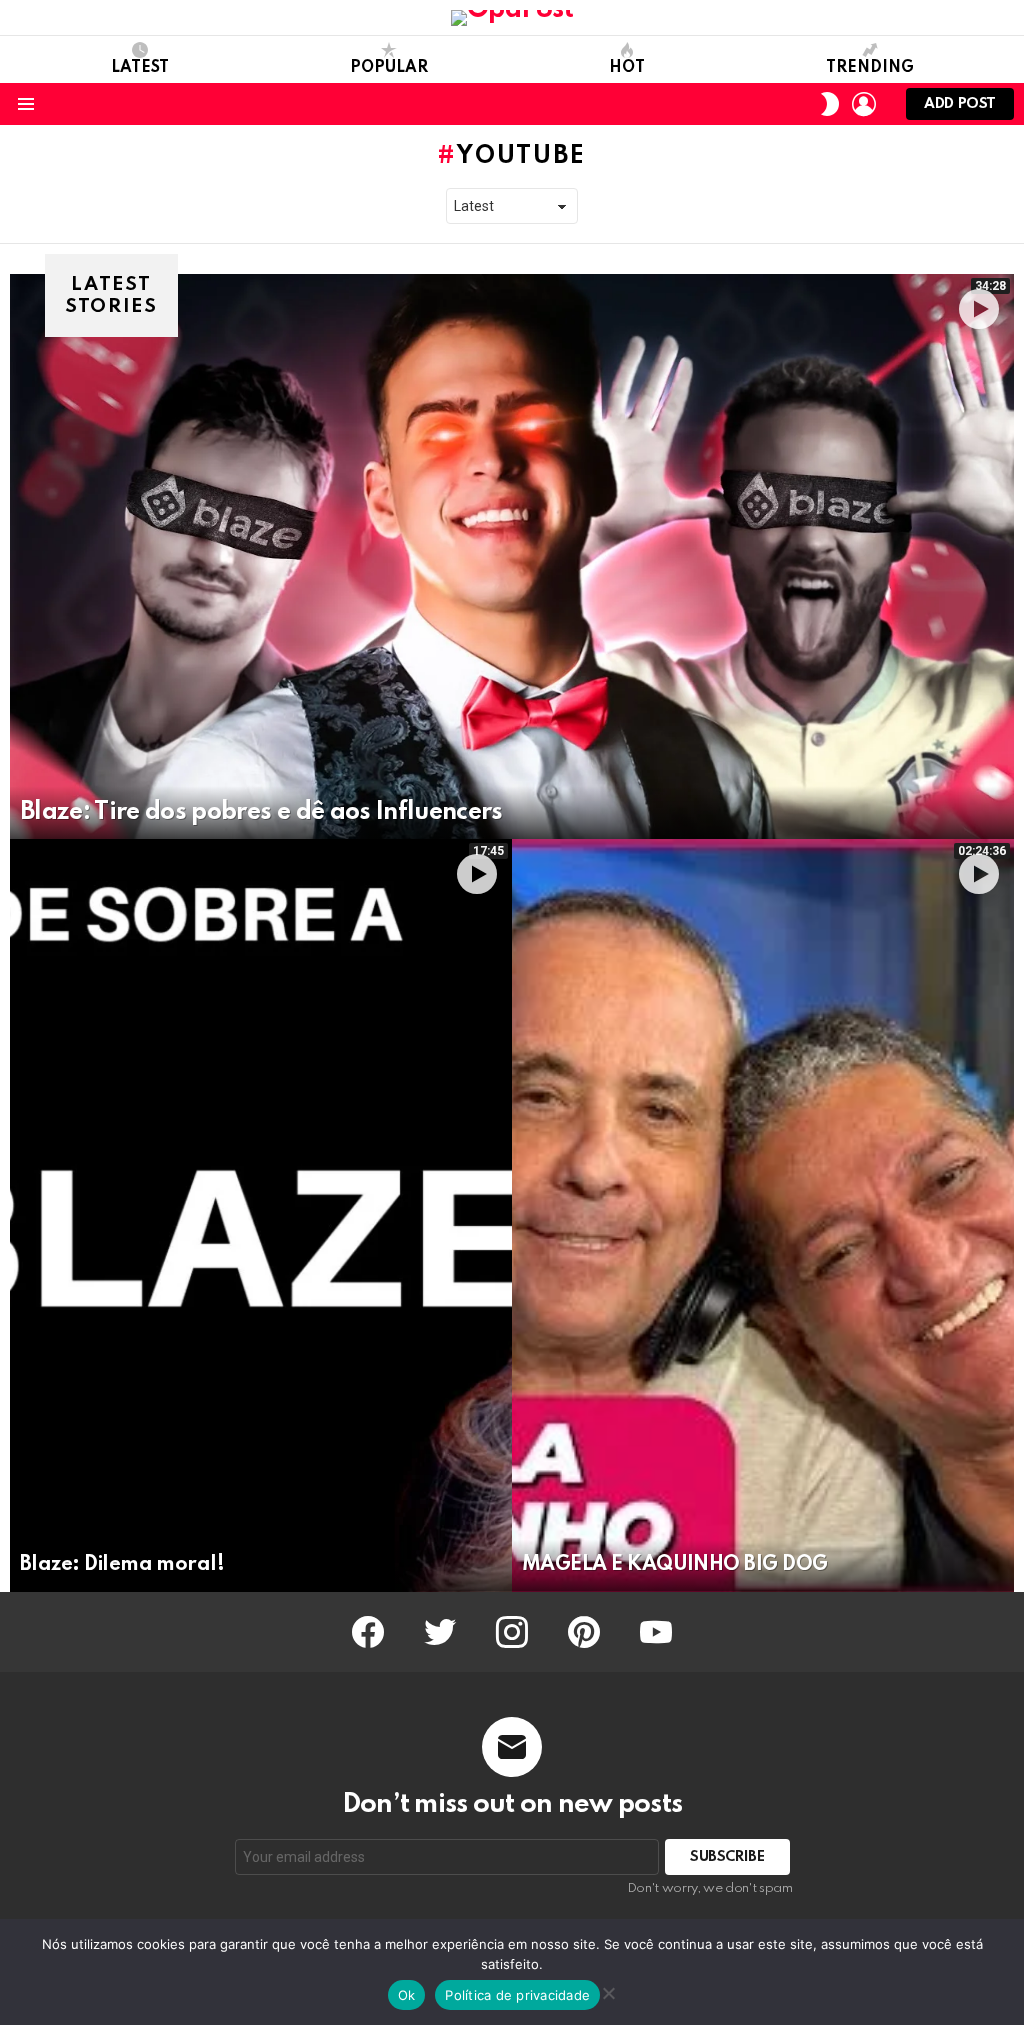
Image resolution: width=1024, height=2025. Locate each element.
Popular (389, 68)
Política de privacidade (517, 1995)
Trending (870, 68)
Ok (407, 1995)
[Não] (608, 1990)
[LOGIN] (864, 104)
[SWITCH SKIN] (830, 104)
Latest (140, 68)
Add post (960, 104)
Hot (627, 68)
